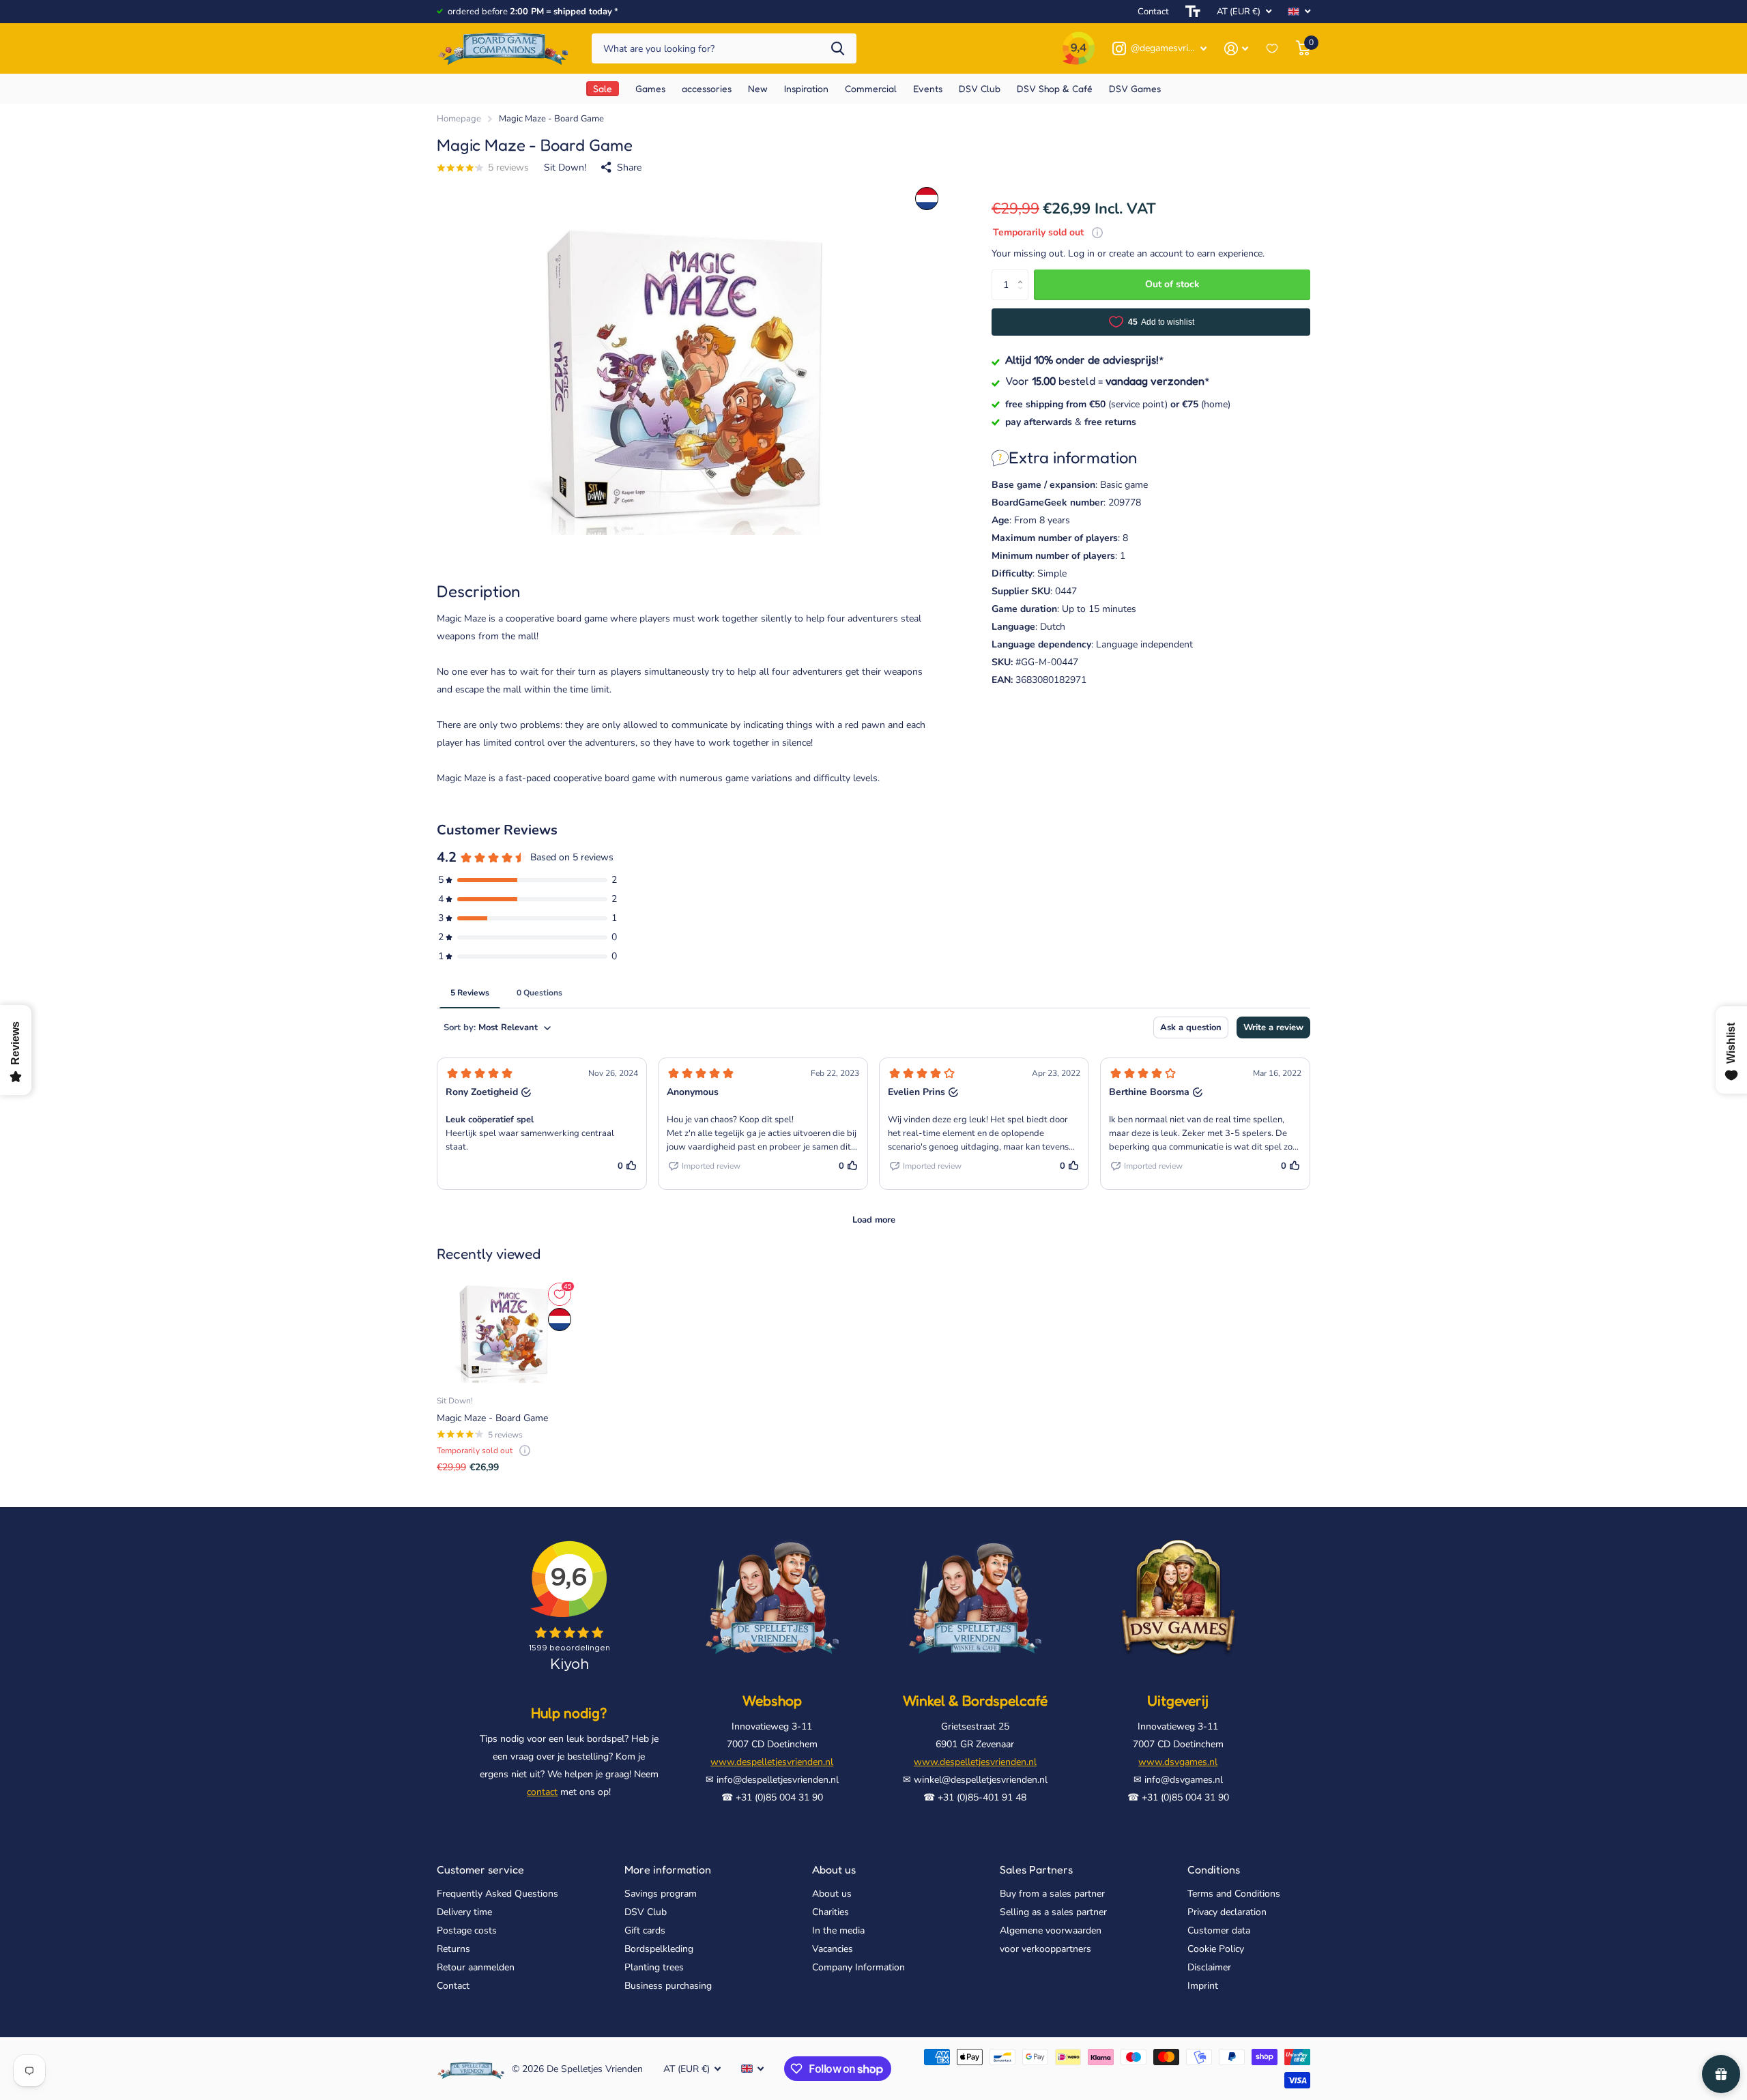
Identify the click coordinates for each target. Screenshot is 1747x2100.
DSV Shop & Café (1055, 88)
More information (668, 1869)
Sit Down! (565, 167)
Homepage (459, 119)
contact (542, 1792)
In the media (838, 1930)
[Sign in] (1236, 49)
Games (650, 88)
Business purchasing (668, 1986)
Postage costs (467, 1930)
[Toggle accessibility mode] (1193, 12)
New (758, 88)
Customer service (480, 1869)
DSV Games (1135, 88)
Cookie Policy (1216, 1949)
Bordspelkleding (659, 1949)
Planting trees (654, 1967)
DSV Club (646, 1912)
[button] (1023, 274)
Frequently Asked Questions (497, 1894)
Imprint (1203, 1986)
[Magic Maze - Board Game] (505, 1332)
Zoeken (838, 49)
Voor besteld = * (1108, 381)
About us (834, 1869)
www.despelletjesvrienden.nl (772, 1762)
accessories (707, 88)
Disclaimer (1209, 1967)
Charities (831, 1912)
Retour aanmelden (476, 1967)
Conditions (1214, 1869)
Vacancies (833, 1949)
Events (928, 88)
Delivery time (464, 1912)
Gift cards (645, 1930)
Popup (1097, 232)
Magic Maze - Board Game (492, 1418)
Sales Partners (1036, 1869)
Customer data (1219, 1930)
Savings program (661, 1894)
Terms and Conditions (1234, 1894)
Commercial (871, 88)
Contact (1153, 12)
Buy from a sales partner (1052, 1894)
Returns (453, 1949)
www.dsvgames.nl (1178, 1762)
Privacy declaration (1227, 1912)
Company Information (858, 1967)
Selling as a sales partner (1053, 1912)
